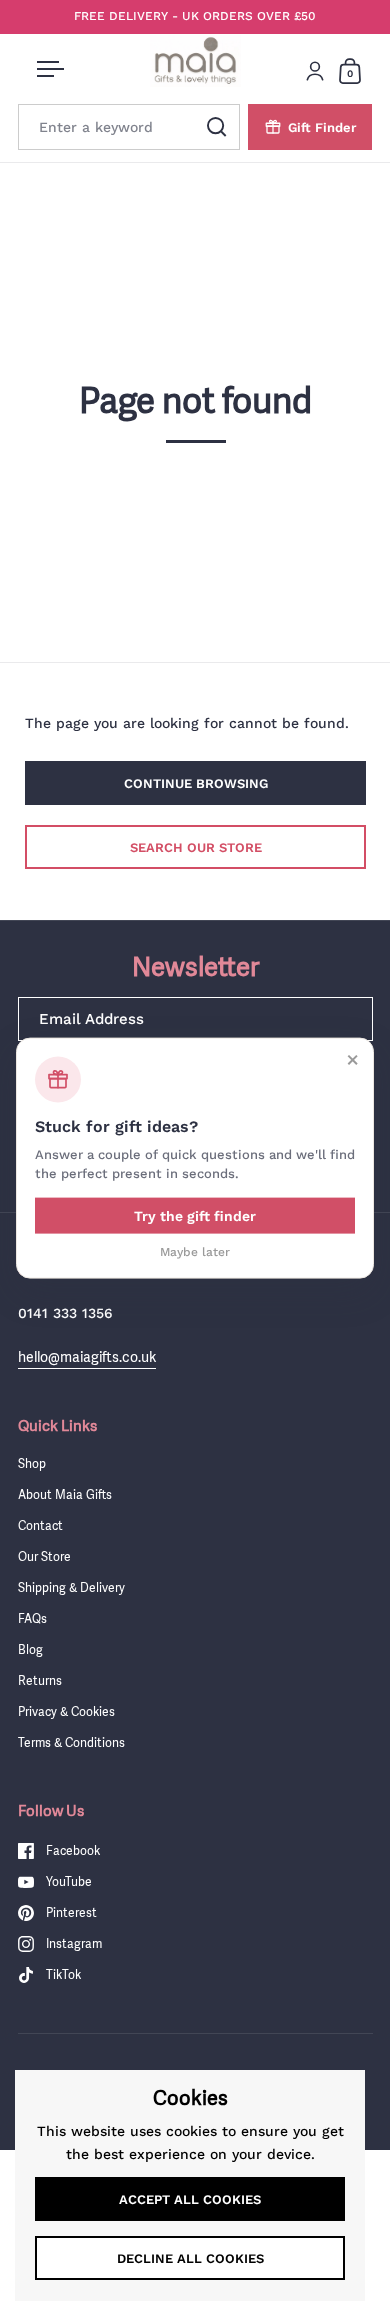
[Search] (217, 127)
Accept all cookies (190, 2199)
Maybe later (195, 1251)
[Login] (315, 71)
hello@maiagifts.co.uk (87, 1356)
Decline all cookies (190, 2258)
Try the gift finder (195, 1215)
